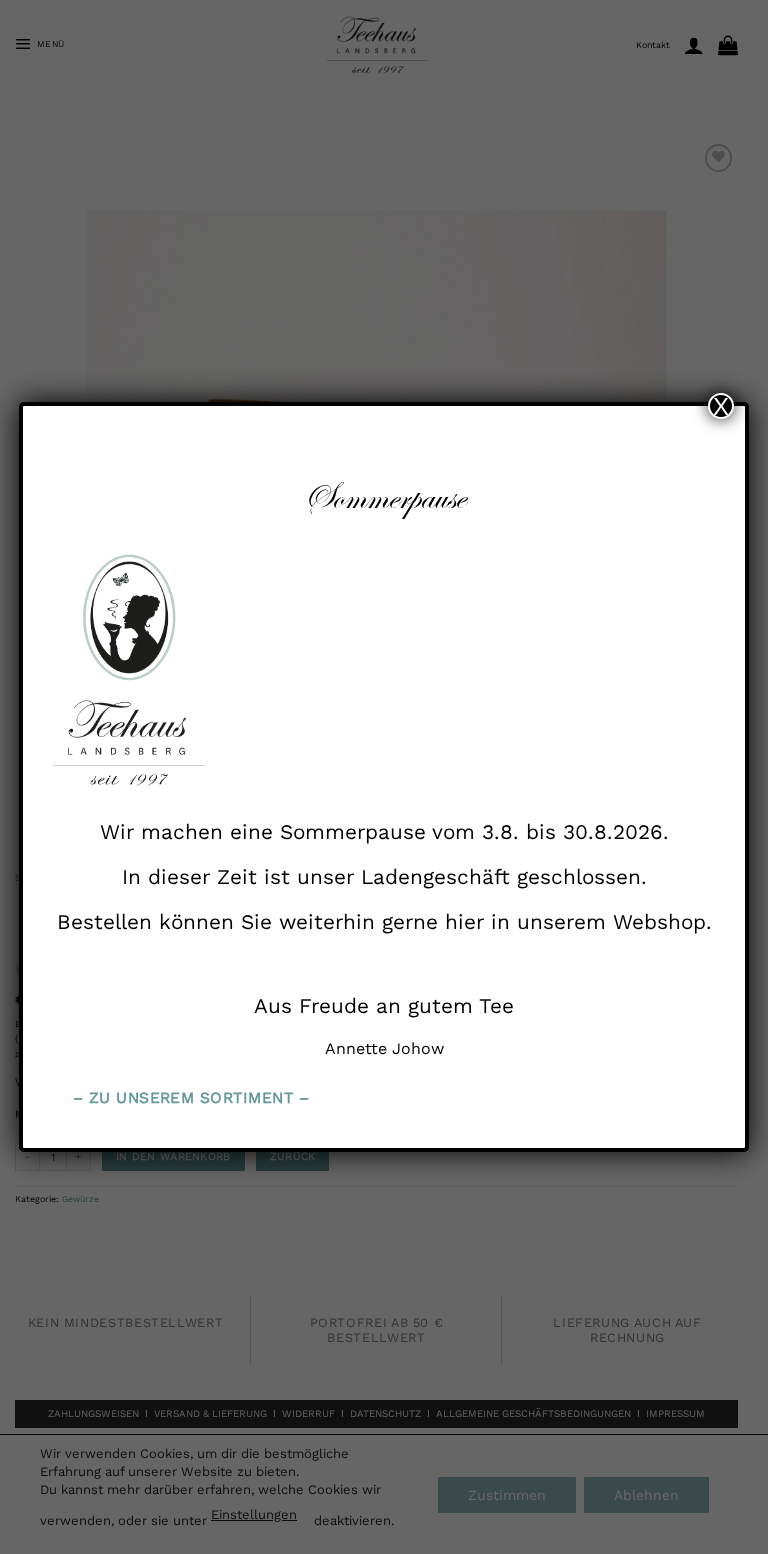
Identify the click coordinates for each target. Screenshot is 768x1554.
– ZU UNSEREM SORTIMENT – (191, 1098)
